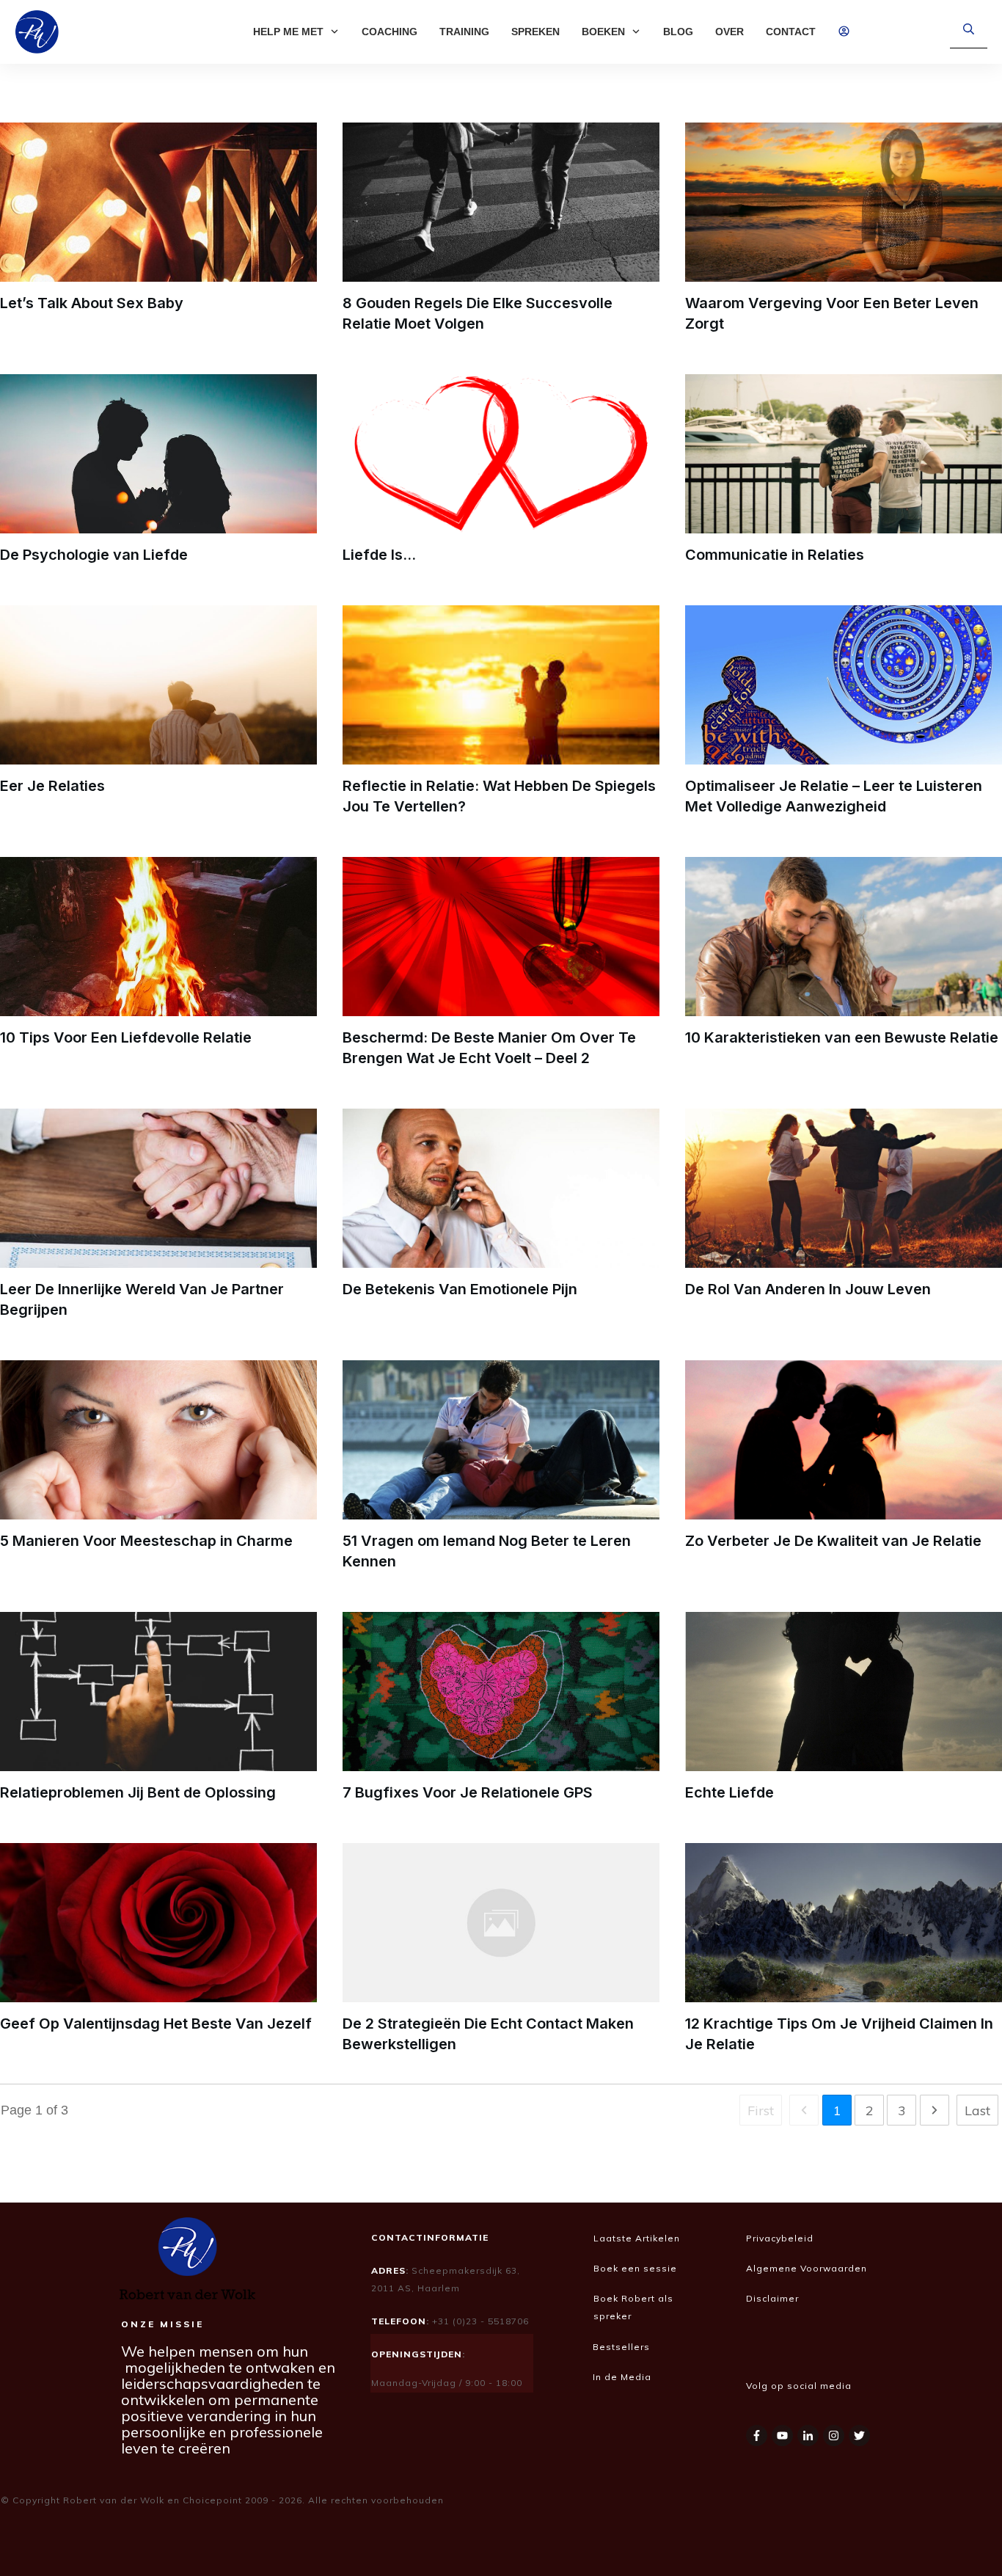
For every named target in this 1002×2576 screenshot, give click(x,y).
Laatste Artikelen (637, 2238)
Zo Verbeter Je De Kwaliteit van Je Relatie (833, 1541)
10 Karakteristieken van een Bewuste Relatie (842, 1037)
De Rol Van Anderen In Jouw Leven (808, 1289)
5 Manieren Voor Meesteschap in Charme (146, 1541)
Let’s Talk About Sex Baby (92, 303)
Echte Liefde (729, 1792)
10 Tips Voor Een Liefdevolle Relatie (126, 1037)
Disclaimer (774, 2298)
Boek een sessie (635, 2268)
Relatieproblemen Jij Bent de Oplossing (138, 1792)
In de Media (623, 2377)
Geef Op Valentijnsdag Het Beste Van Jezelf (156, 2024)
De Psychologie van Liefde (94, 555)
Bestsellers (621, 2347)
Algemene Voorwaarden (807, 2268)
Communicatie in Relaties (775, 555)
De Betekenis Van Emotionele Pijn (460, 1289)
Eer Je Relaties (52, 786)
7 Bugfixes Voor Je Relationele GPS (468, 1792)
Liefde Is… (379, 555)
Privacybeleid (780, 2238)
